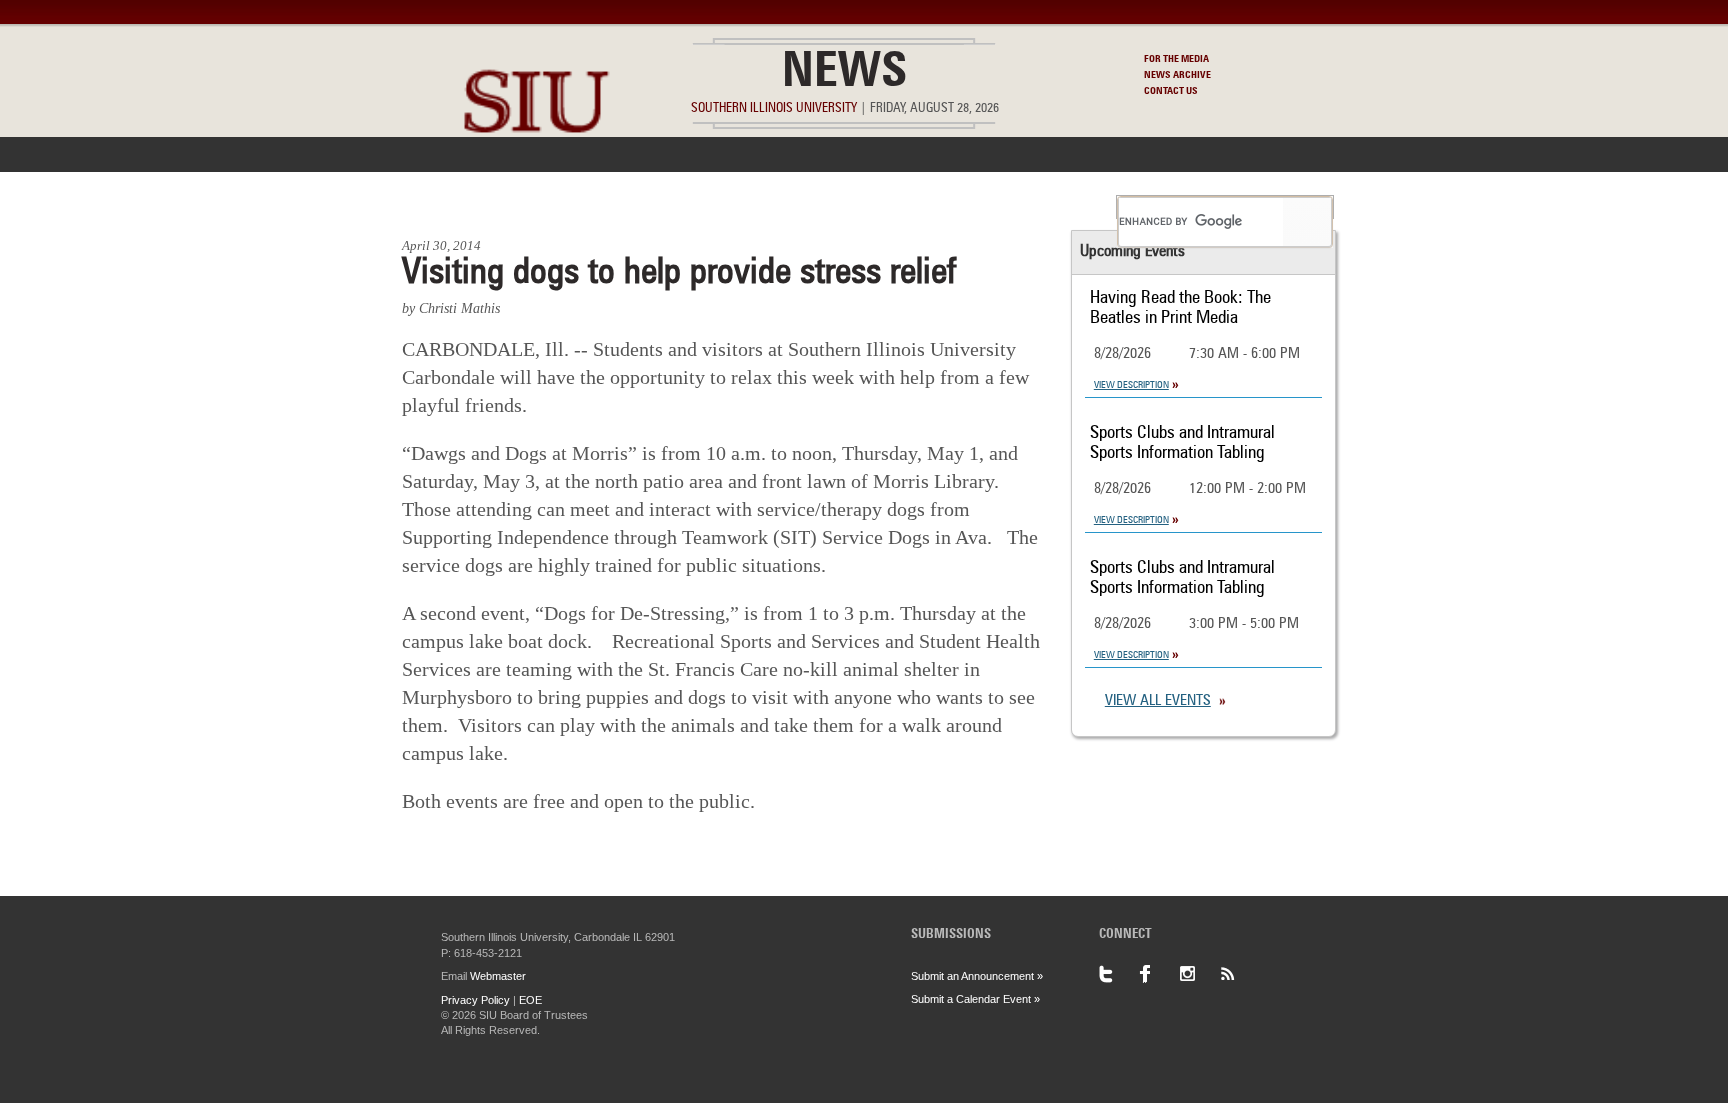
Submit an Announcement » (977, 976)
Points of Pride (870, 207)
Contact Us (1171, 91)
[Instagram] (1199, 974)
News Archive (1177, 75)
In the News (571, 207)
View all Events (1158, 701)
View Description (1131, 385)
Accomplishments (715, 207)
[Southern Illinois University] (536, 180)
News (844, 74)
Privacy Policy (475, 1000)
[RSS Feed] (1239, 974)
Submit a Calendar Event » (975, 999)
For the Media (1176, 59)
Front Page (452, 207)
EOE (530, 1000)
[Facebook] (1159, 974)
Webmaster (498, 976)
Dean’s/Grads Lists (1028, 207)
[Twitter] (1119, 974)
